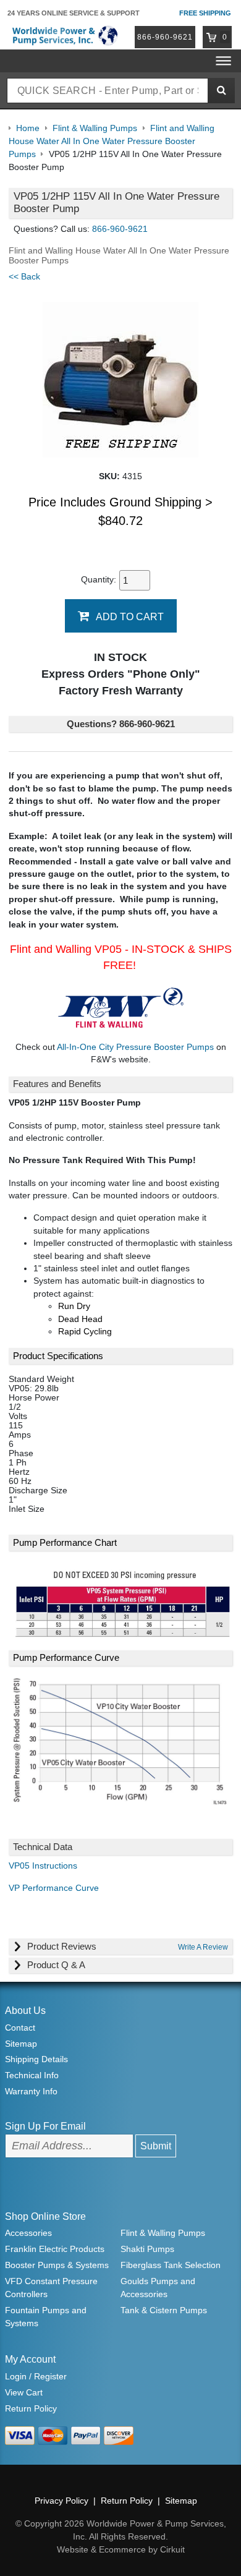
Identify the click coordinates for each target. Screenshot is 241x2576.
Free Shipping (205, 13)
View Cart (24, 2392)
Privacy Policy (61, 2501)
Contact (20, 2028)
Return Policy (31, 2408)
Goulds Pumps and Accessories (158, 2288)
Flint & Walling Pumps (163, 2233)
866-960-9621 (165, 37)
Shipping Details (36, 2059)
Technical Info (32, 2075)
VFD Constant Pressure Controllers (51, 2288)
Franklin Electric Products (55, 2249)
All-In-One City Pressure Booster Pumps (135, 1047)
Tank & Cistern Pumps (164, 2310)
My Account (30, 2359)
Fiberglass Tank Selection (171, 2265)
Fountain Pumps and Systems (46, 2317)
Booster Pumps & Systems (57, 2265)
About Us (25, 2011)
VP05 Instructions (43, 1866)
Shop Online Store (45, 2216)
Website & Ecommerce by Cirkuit (121, 2549)
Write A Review (203, 1947)
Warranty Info (31, 2091)
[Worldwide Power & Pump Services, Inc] (64, 35)
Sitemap (21, 2044)
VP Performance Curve (54, 1888)
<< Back (24, 277)
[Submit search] (221, 91)
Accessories (28, 2233)
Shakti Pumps (147, 2249)
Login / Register (36, 2376)
